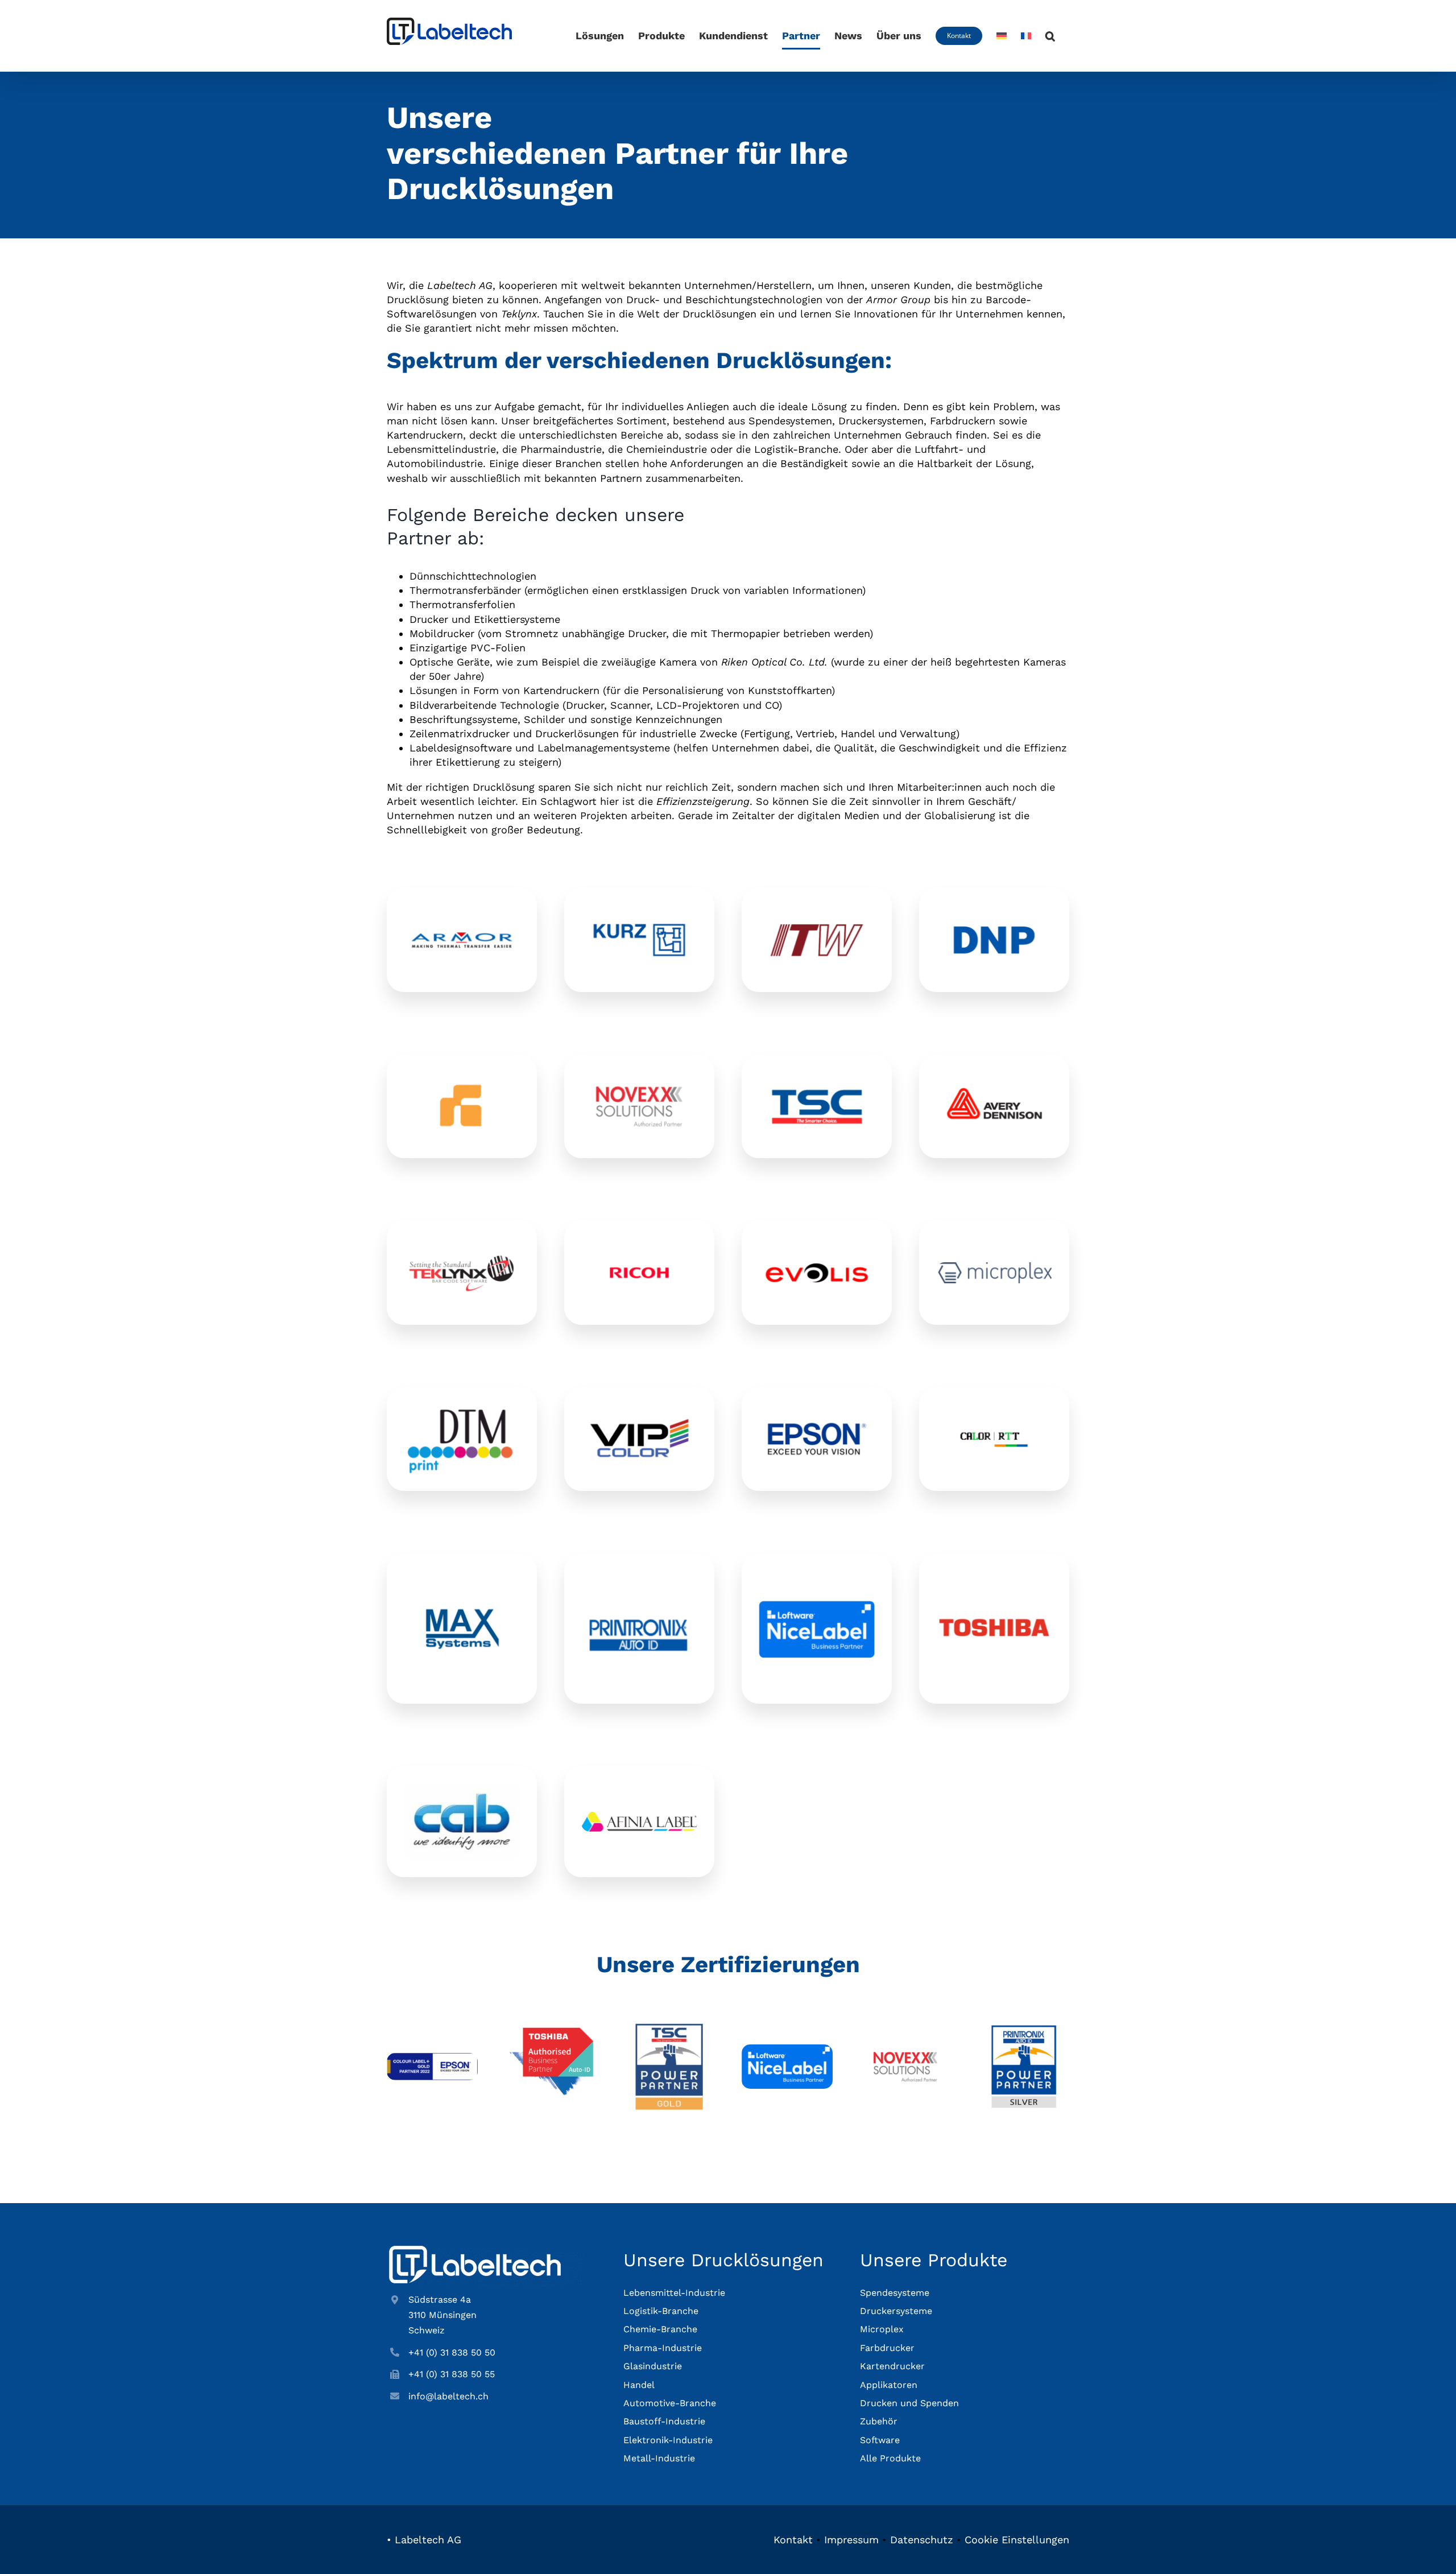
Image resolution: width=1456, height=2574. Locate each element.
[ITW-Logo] (817, 910)
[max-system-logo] (462, 1599)
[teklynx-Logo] (462, 1243)
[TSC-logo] (817, 1077)
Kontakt (793, 2540)
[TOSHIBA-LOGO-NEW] (994, 1599)
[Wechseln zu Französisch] (1026, 36)
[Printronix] (639, 1599)
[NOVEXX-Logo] (639, 1077)
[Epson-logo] (817, 1409)
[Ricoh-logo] (639, 1243)
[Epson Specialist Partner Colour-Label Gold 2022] (432, 2058)
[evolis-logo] (817, 1243)
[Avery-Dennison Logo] (994, 1077)
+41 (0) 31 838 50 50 (452, 2352)
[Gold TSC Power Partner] (669, 2026)
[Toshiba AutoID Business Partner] (551, 2026)
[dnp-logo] (994, 910)
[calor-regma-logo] (994, 1409)
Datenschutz (922, 2540)
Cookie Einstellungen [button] (1017, 2540)
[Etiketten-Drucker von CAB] (462, 1788)
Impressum (851, 2540)
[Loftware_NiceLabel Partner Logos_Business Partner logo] (787, 2049)
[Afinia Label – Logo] (639, 1817)
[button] (1050, 36)
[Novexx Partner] (905, 2026)
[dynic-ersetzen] (462, 1077)
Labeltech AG (428, 2540)
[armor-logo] (462, 910)
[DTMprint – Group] (462, 1409)
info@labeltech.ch (448, 2396)
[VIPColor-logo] (639, 1409)
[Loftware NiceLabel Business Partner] (817, 1575)
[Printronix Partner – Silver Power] (1024, 2026)
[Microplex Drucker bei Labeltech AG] (994, 1267)
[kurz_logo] (639, 910)
